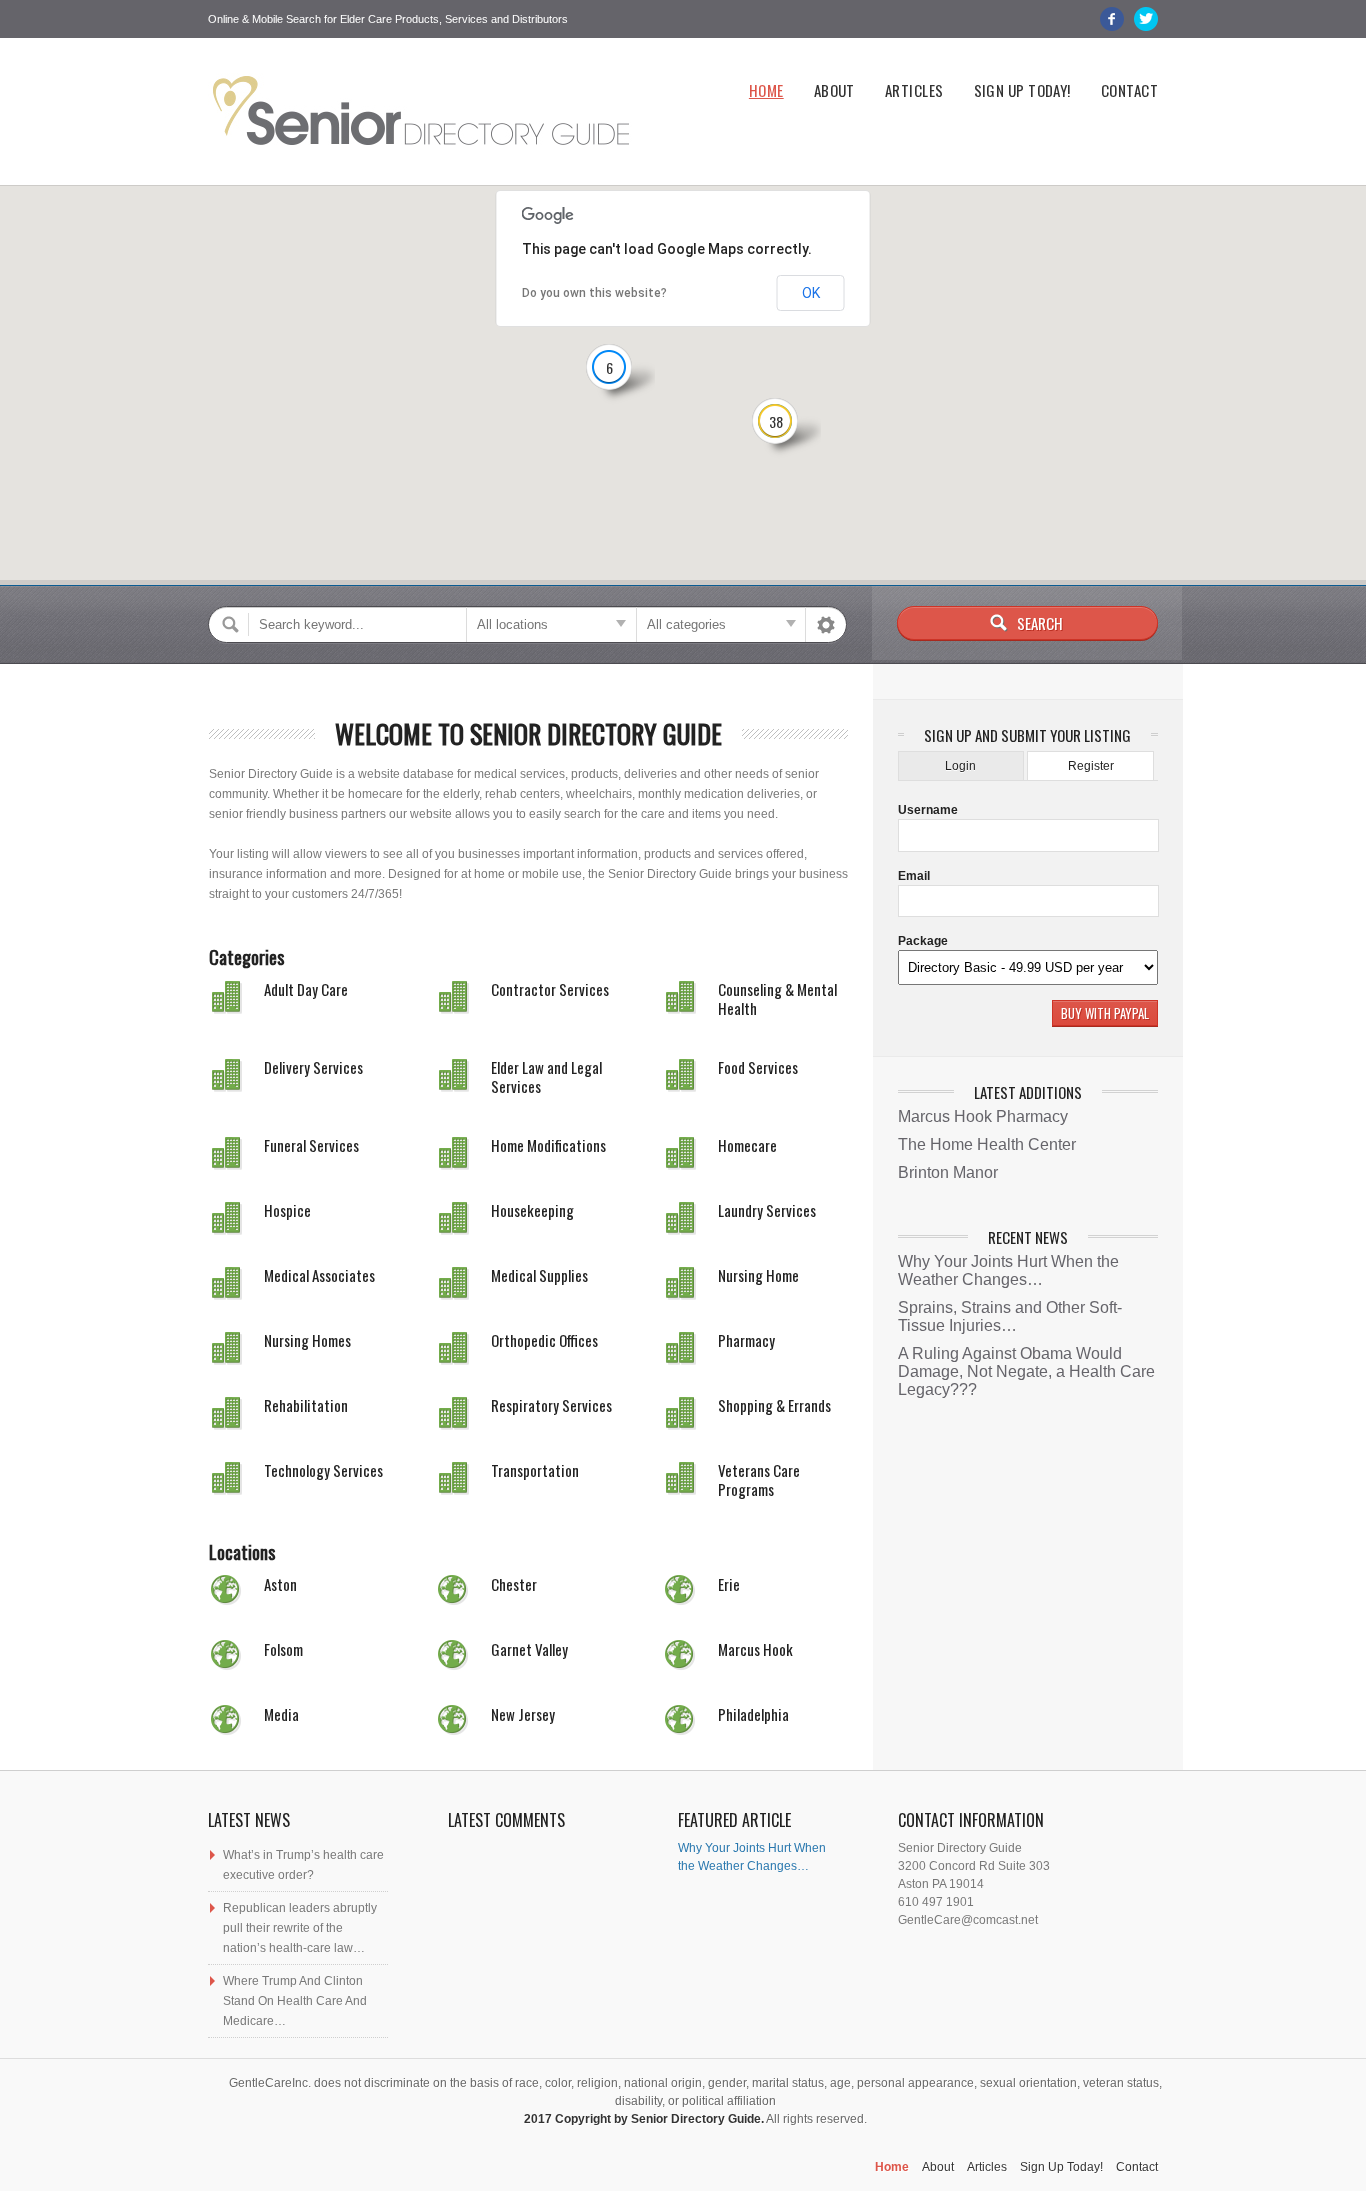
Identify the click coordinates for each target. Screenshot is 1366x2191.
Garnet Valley (529, 1649)
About (834, 90)
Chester (514, 1584)
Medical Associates (319, 1275)
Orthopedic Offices (544, 1340)
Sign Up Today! (1022, 90)
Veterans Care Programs (759, 1479)
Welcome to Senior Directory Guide (528, 733)
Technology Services (323, 1470)
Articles (914, 90)
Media (281, 1714)
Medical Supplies (539, 1275)
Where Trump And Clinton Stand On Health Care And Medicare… (295, 2001)
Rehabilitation (306, 1405)
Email (914, 876)
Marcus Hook (755, 1649)
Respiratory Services (551, 1405)
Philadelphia (753, 1714)
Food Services (758, 1067)
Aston (280, 1584)
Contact (1129, 90)
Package (923, 941)
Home (766, 90)
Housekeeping (532, 1210)
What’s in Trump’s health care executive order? (303, 1865)
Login (960, 766)
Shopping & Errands (774, 1405)
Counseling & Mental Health (777, 998)
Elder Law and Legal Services (546, 1076)
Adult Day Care (306, 989)
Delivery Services (313, 1067)
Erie (729, 1584)
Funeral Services (311, 1145)
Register (1091, 766)
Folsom (283, 1649)
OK (811, 293)
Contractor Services (550, 989)
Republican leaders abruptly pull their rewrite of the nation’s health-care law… (300, 1928)
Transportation (535, 1470)
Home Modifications (548, 1145)
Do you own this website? (594, 293)
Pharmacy (746, 1340)
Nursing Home (758, 1275)
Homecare (747, 1145)
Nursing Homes (307, 1340)
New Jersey (523, 1714)
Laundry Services (767, 1210)
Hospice (287, 1210)
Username (928, 810)
